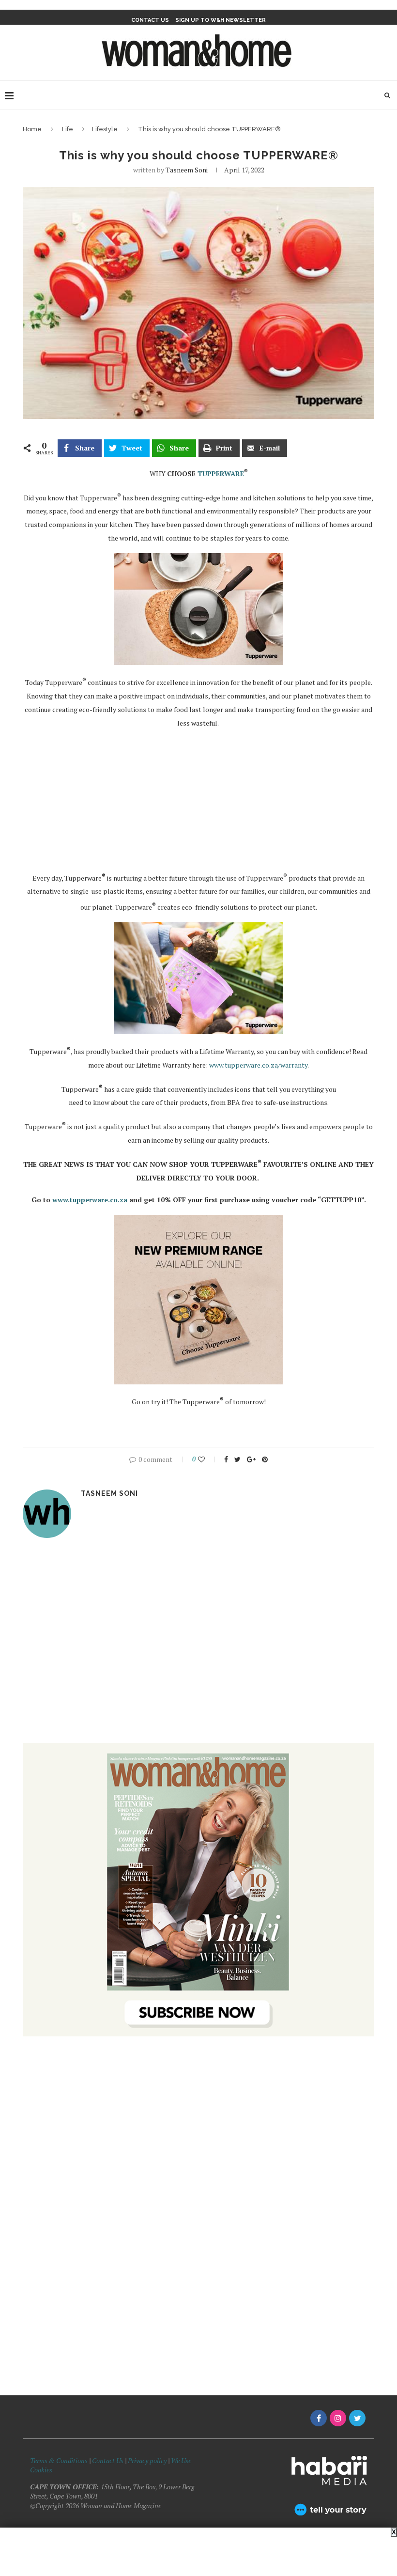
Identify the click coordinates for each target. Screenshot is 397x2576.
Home (32, 129)
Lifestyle (105, 129)
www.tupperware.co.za (90, 1200)
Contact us (150, 20)
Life (68, 129)
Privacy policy (147, 2460)
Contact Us (108, 2460)
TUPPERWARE (221, 473)
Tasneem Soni (187, 170)
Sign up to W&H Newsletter (221, 20)
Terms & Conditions (59, 2460)
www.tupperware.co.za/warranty (258, 1065)
